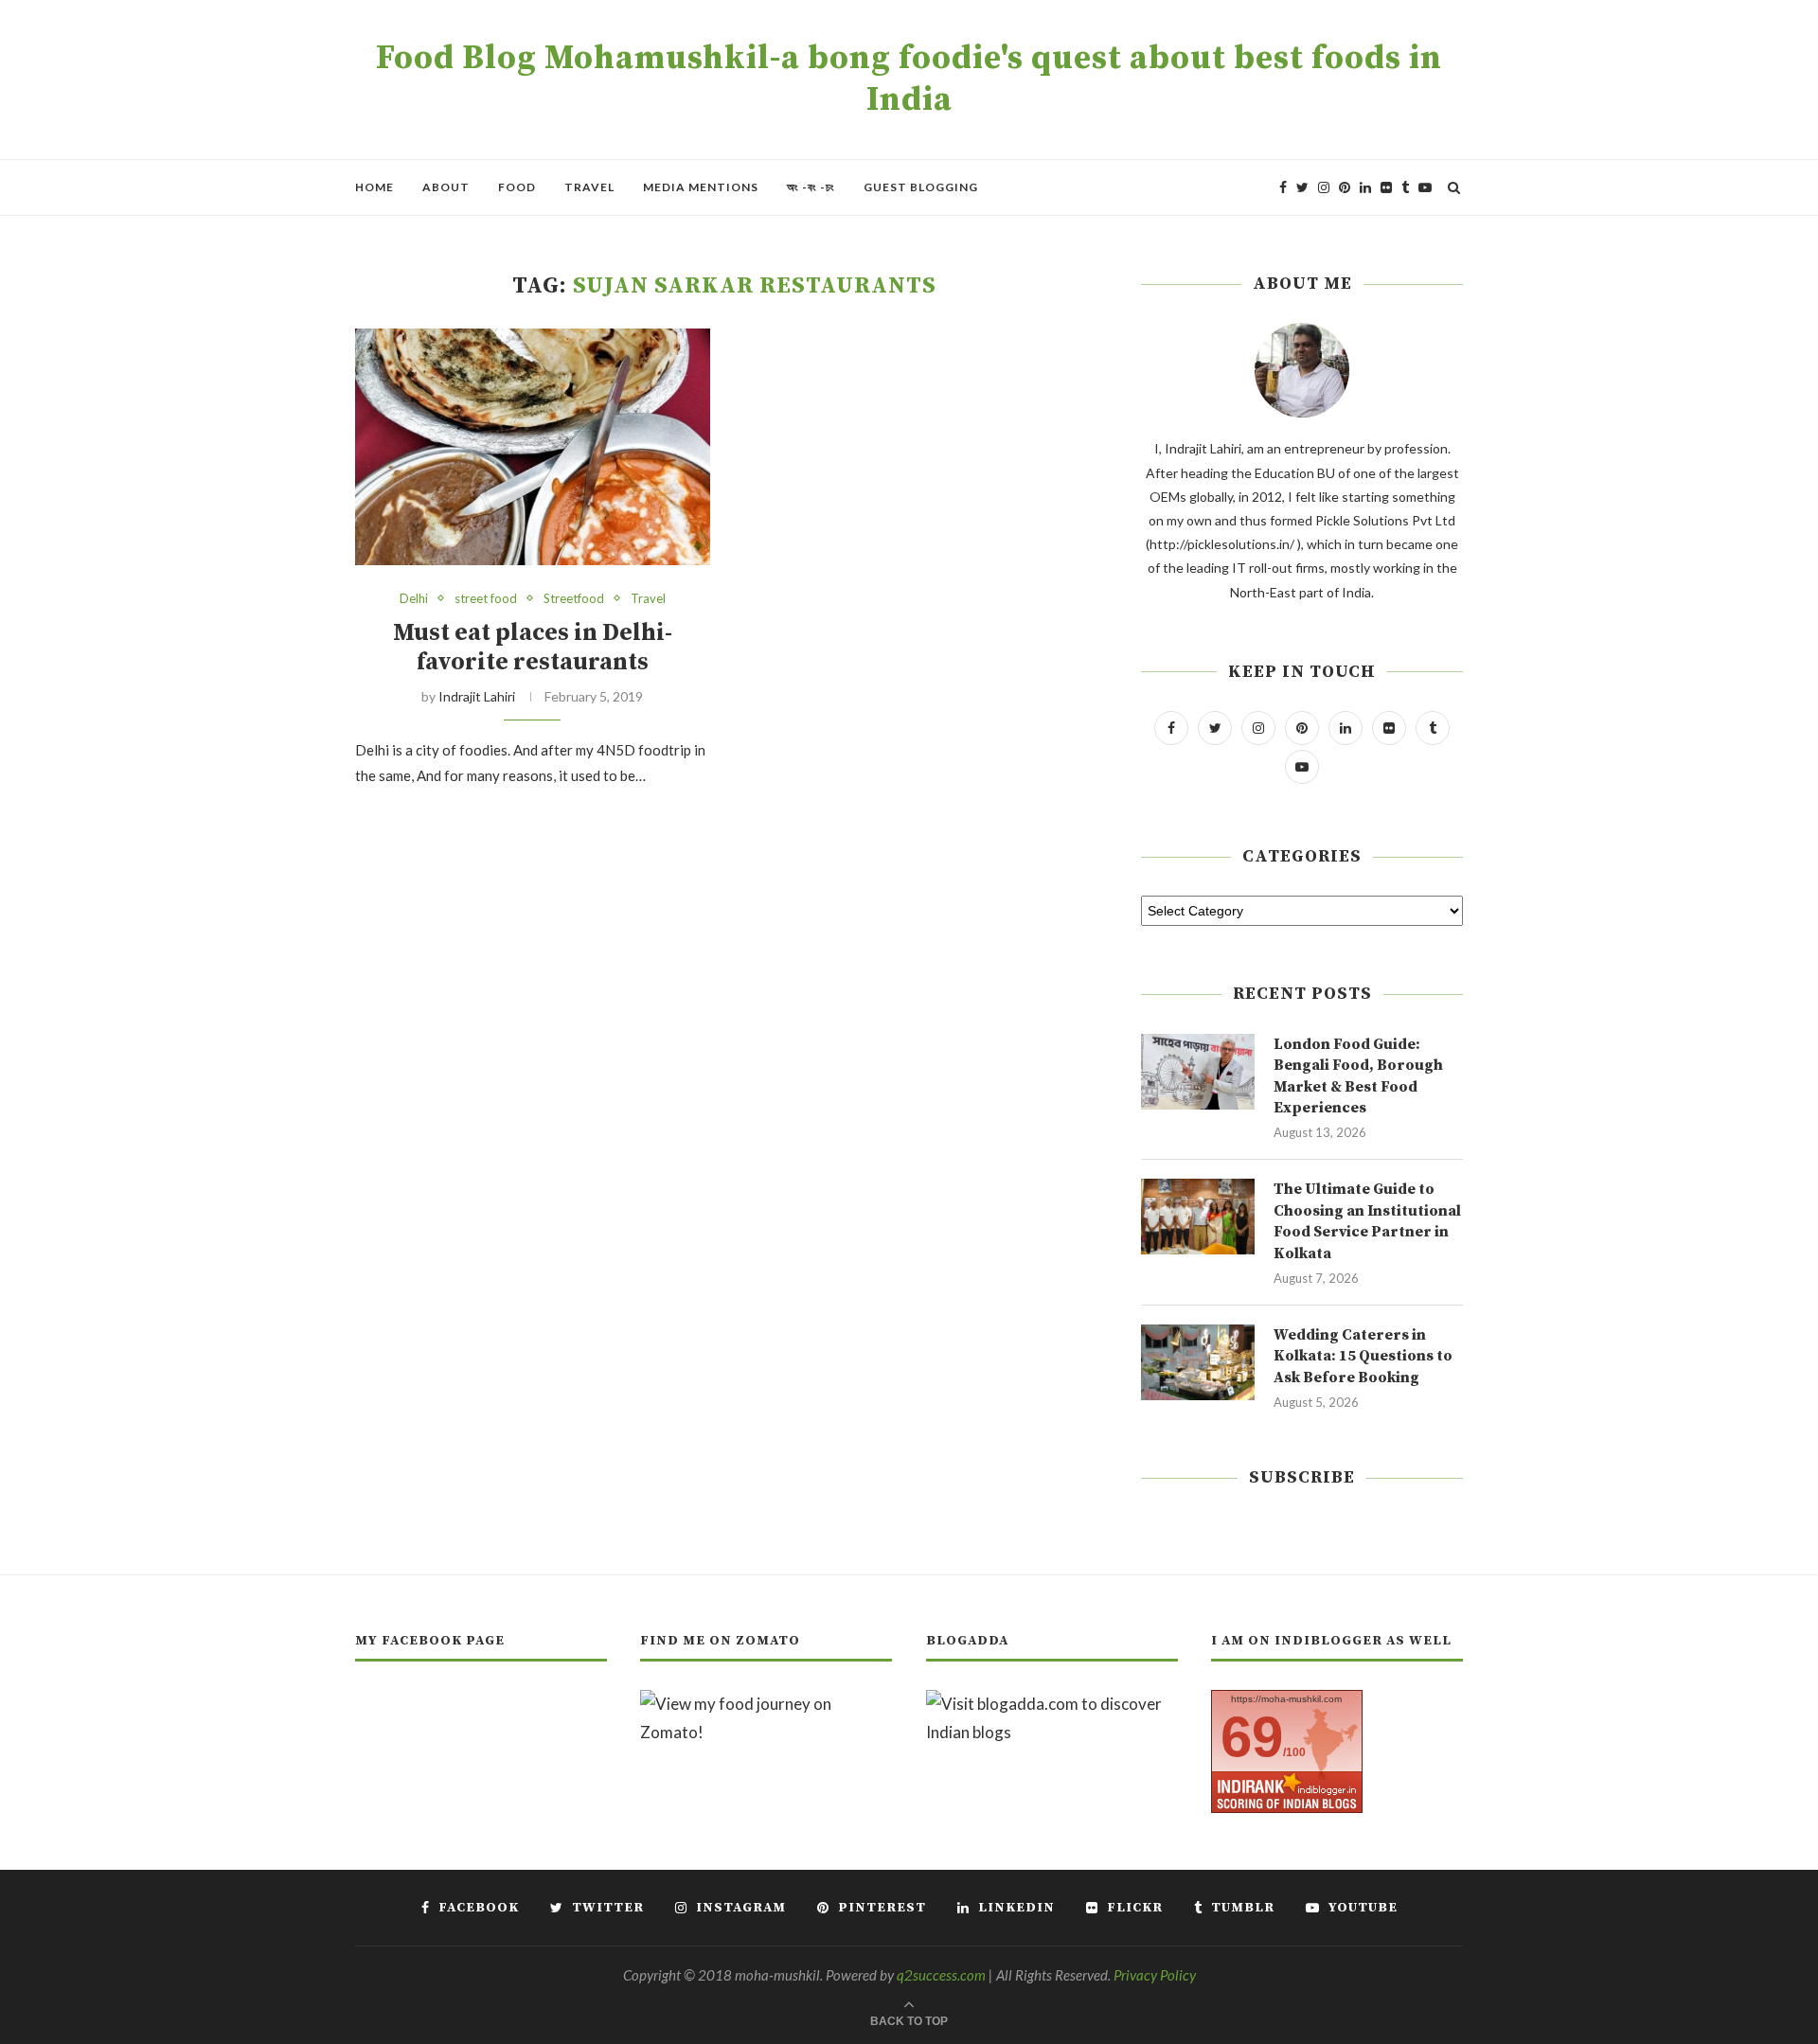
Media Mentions (701, 187)
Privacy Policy (1155, 1975)
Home (374, 187)
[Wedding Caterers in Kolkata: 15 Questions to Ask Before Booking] (1198, 1362)
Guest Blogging (921, 187)
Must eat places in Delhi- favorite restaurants (533, 648)
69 (1252, 1737)
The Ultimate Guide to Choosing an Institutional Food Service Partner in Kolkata (1367, 1221)
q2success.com (941, 1975)
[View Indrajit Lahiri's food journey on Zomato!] (766, 1704)
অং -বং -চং (811, 187)
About (446, 187)
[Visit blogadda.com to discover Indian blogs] (1052, 1704)
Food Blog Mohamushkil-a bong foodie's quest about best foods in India (909, 80)
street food (486, 599)
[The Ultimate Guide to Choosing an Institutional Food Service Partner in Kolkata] (1198, 1217)
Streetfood (574, 599)
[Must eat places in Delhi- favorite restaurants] (533, 447)
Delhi (414, 599)
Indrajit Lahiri (477, 696)
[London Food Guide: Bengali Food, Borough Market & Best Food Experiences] (1198, 1072)
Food (517, 187)
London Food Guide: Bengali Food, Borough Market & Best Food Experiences (1358, 1076)
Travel (589, 187)
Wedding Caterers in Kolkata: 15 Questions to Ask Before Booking (1363, 1356)
